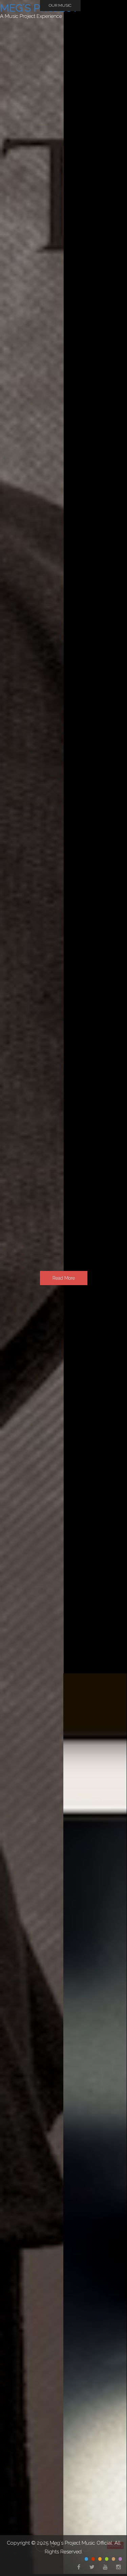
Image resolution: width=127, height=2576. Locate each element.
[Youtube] (104, 2567)
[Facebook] (78, 2567)
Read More (64, 1278)
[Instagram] (118, 2567)
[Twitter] (91, 2567)
